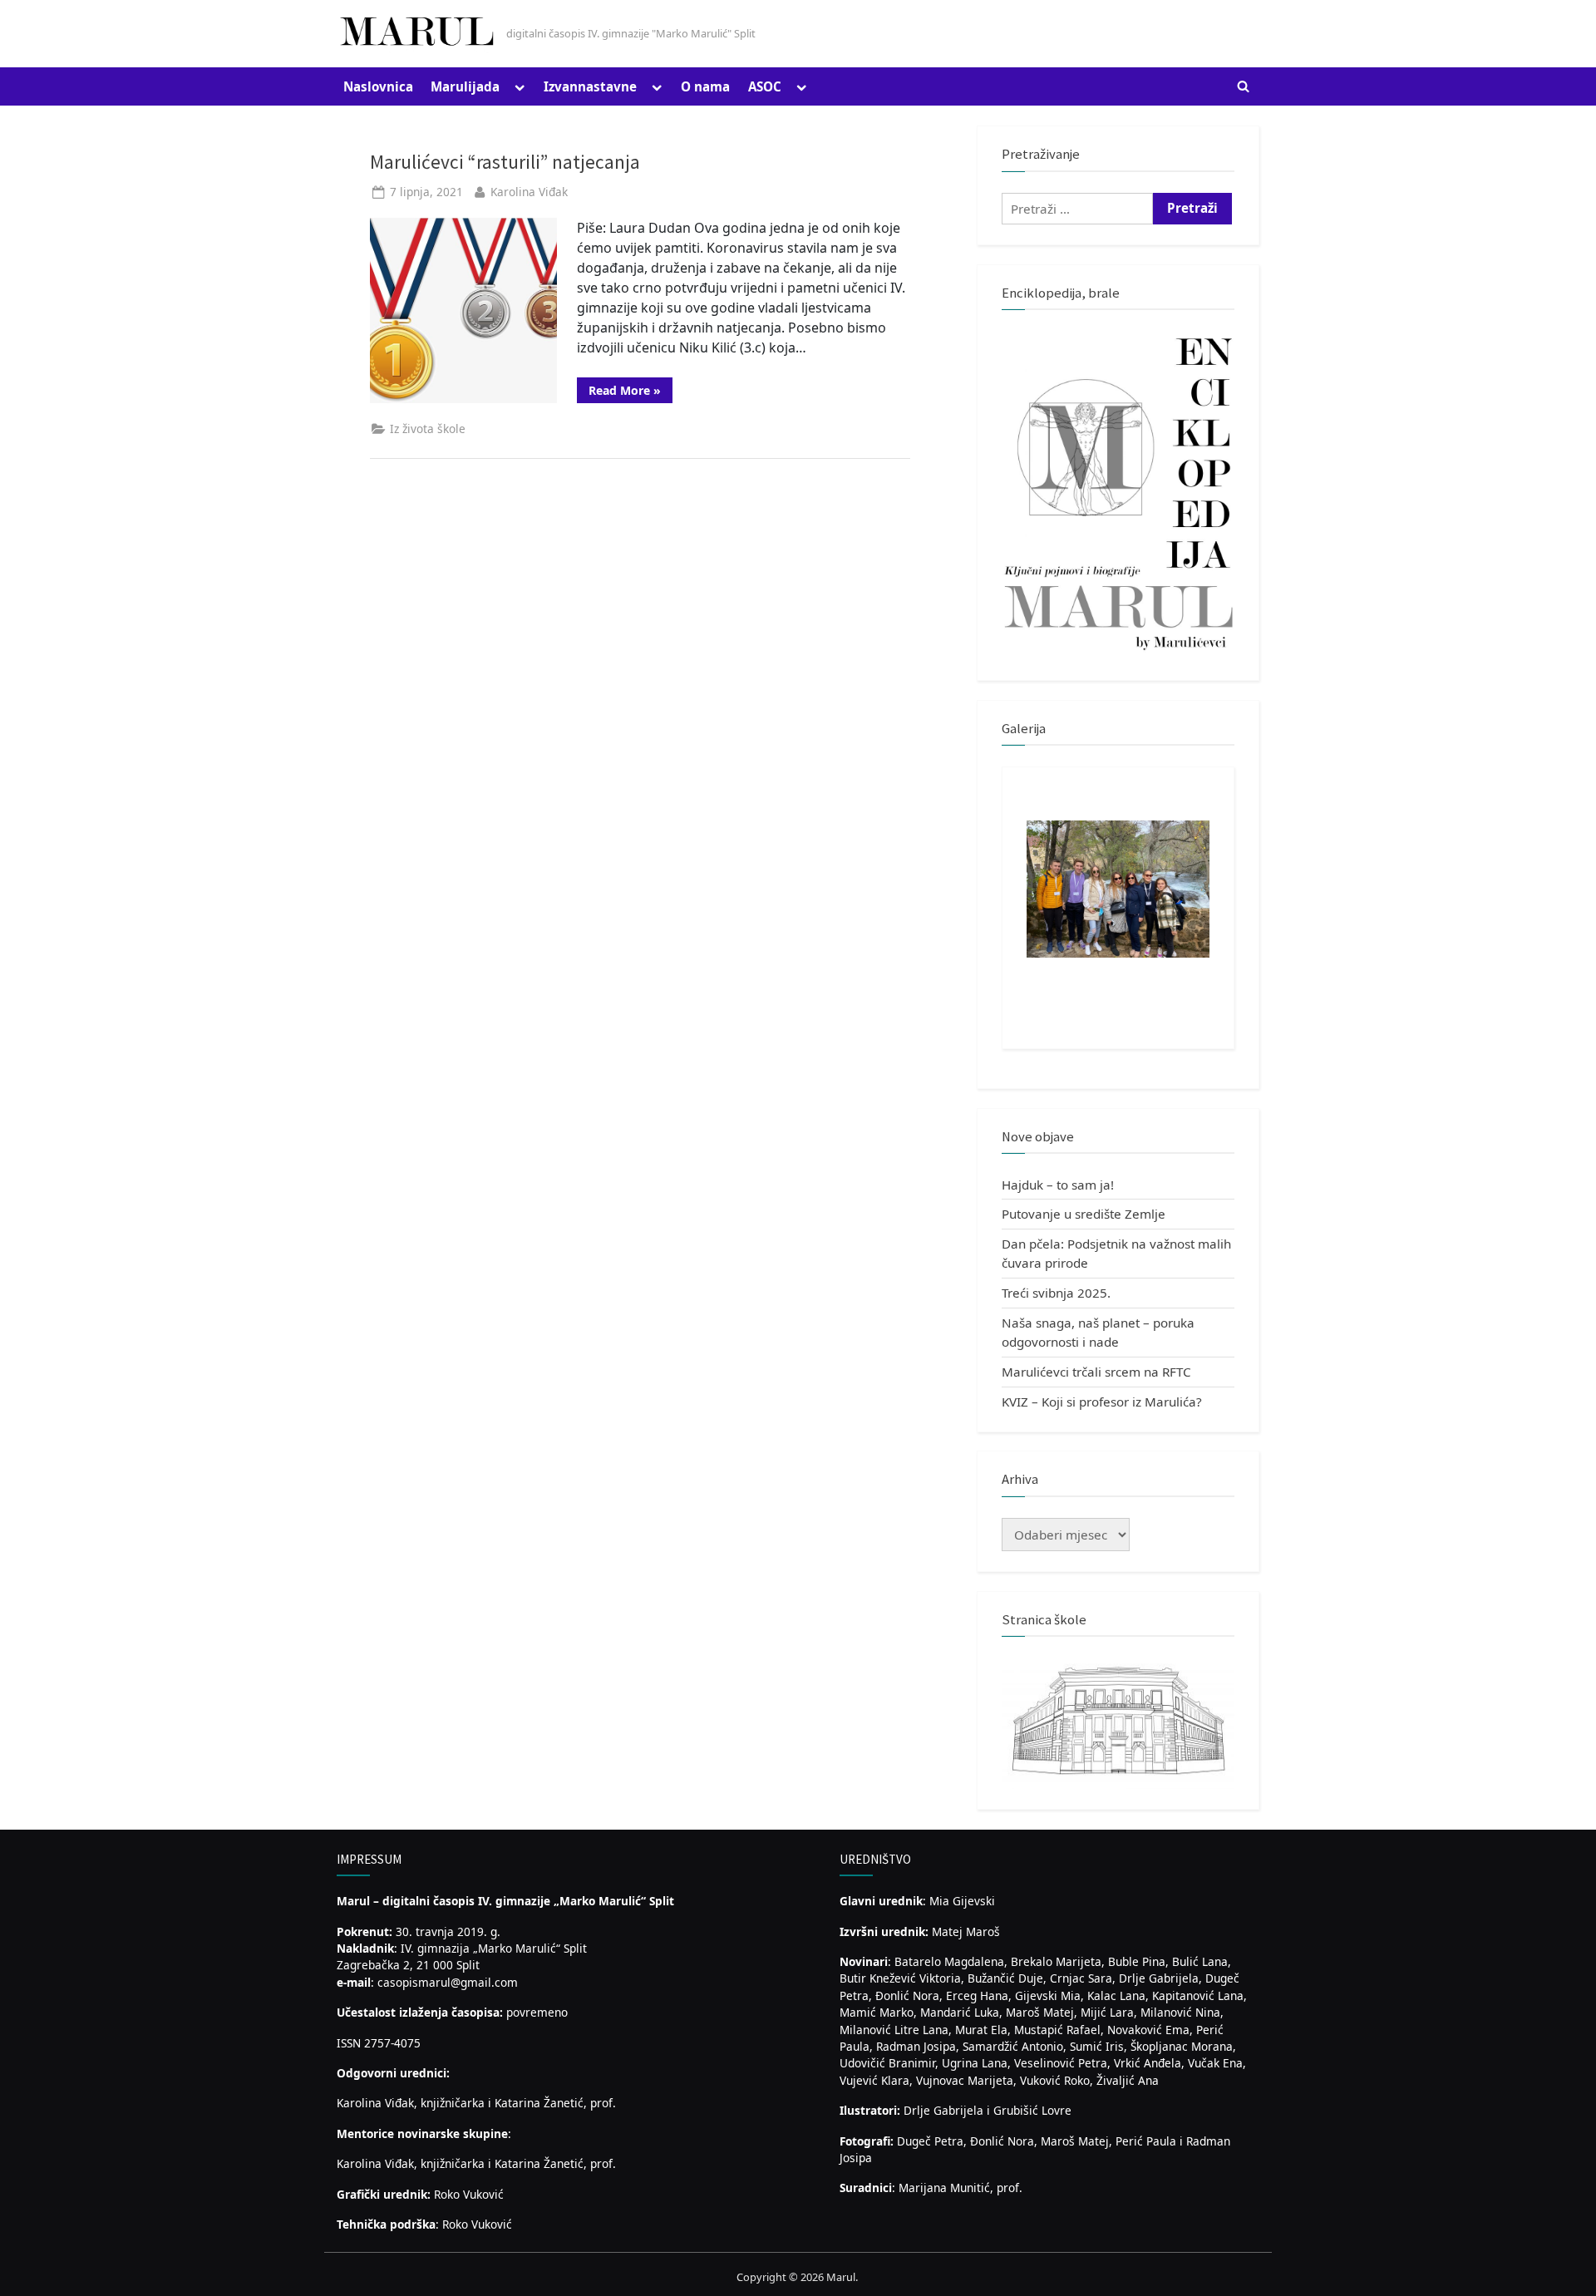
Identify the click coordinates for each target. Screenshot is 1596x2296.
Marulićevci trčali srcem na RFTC (1096, 1372)
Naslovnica (378, 86)
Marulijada (465, 86)
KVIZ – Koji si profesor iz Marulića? (1102, 1402)
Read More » (631, 392)
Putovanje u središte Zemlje (1084, 1214)
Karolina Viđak (529, 192)
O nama (705, 86)
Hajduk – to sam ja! (1058, 1185)
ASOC (765, 86)
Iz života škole (428, 429)
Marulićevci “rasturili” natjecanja (505, 162)
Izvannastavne (590, 86)
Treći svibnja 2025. (1056, 1293)
